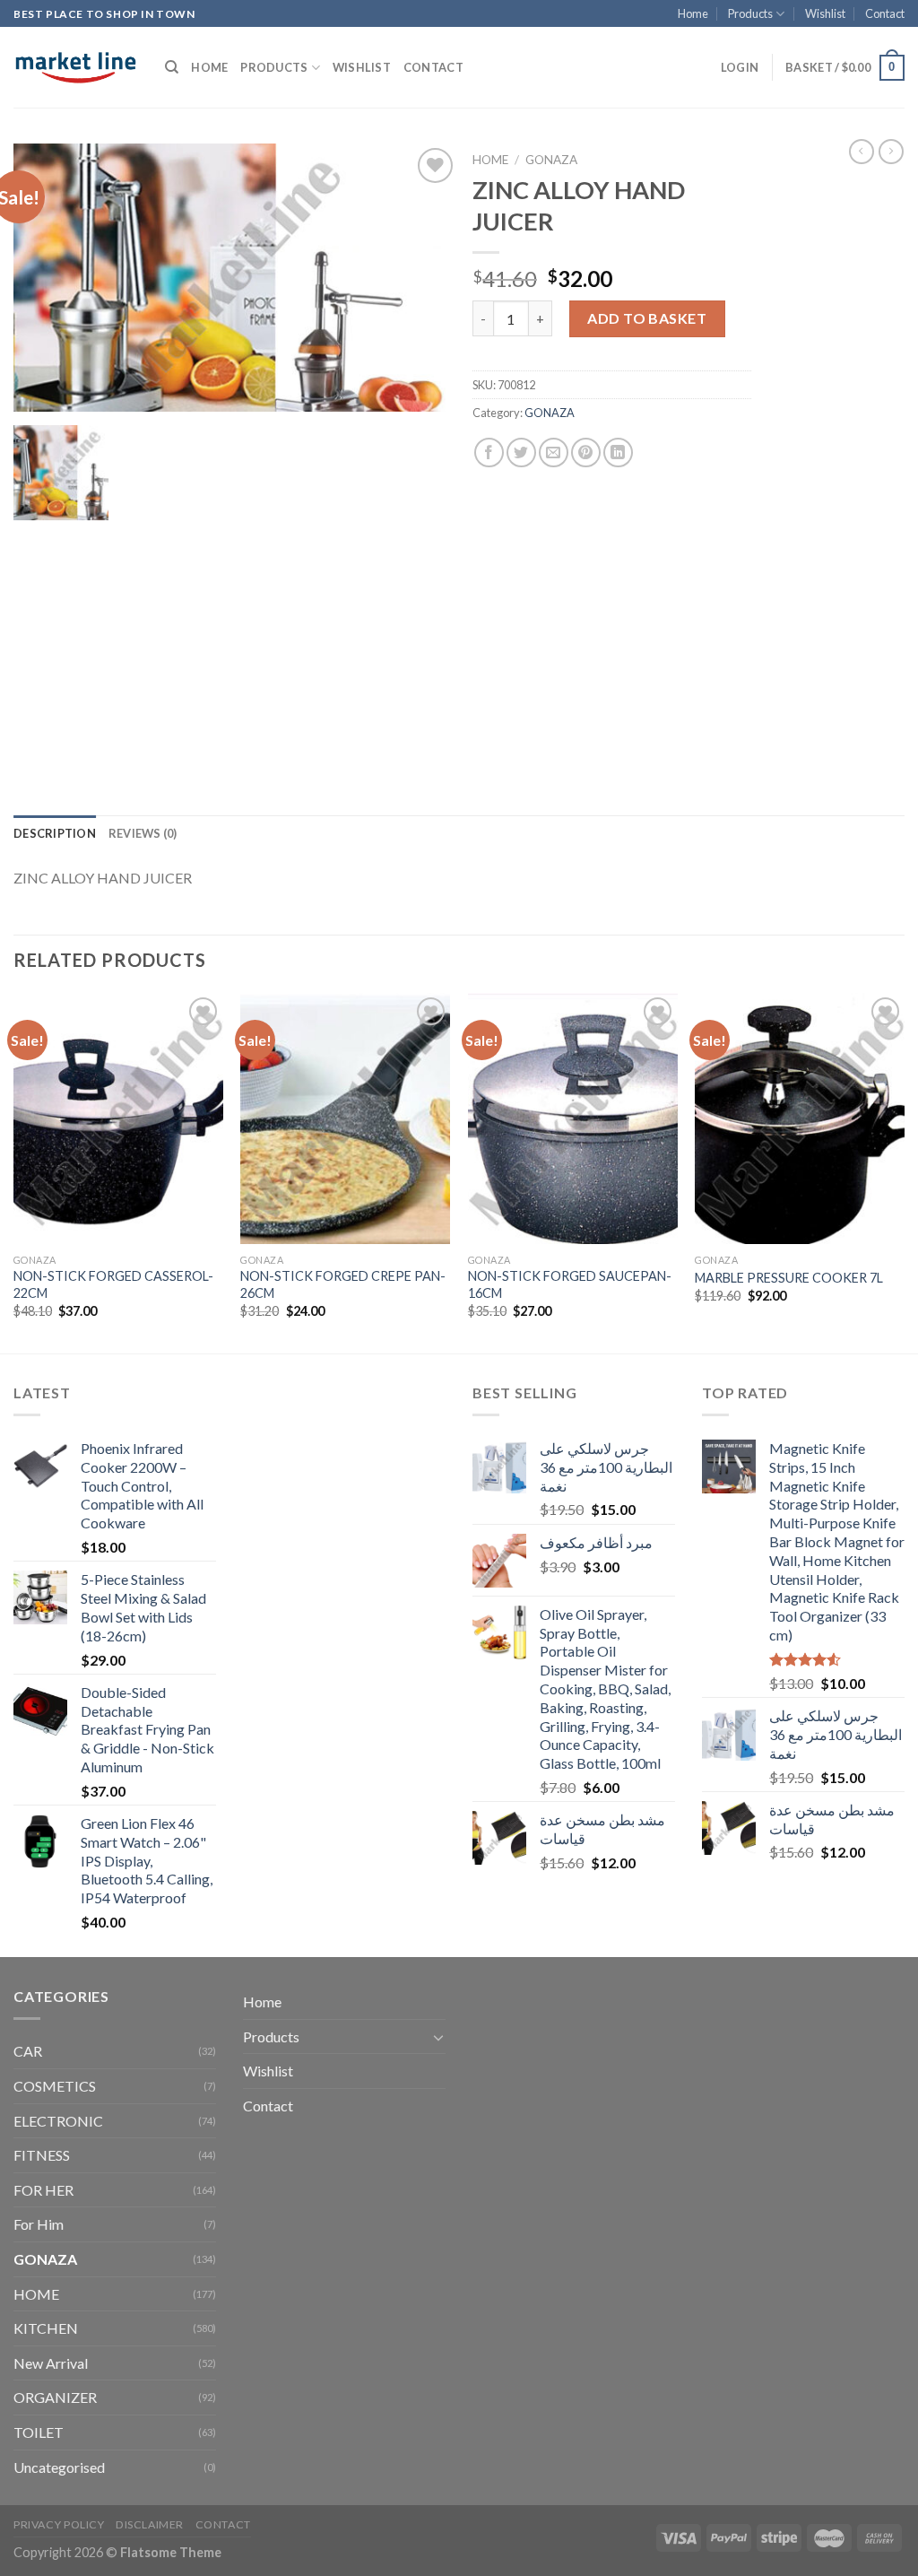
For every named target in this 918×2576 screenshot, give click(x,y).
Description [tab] (55, 833)
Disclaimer (150, 2524)
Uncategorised (59, 2467)
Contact (885, 13)
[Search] (172, 67)
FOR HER (43, 2190)
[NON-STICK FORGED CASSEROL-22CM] (118, 1118)
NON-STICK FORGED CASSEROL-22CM (113, 1284)
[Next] (904, 1171)
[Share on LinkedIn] (618, 453)
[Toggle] (438, 2037)
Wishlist (825, 13)
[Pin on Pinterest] (586, 453)
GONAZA (551, 160)
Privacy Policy (59, 2524)
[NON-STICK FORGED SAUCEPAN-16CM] (573, 1118)
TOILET (39, 2432)
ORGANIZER (55, 2397)
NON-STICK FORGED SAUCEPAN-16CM (570, 1284)
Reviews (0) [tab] (143, 833)
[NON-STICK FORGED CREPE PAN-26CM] (345, 1118)
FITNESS (42, 2155)
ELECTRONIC (58, 2121)
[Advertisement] (841, 465)
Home (693, 13)
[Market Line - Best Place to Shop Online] (76, 67)
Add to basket (647, 318)
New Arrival (51, 2363)
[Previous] (14, 1171)
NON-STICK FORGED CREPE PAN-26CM (343, 1284)
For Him (39, 2224)
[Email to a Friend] (554, 453)
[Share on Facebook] (489, 453)
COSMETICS (55, 2086)
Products (750, 13)
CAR (28, 2051)
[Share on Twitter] (521, 453)
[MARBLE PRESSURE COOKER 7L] (800, 1118)
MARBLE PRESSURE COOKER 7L (789, 1278)
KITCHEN (46, 2328)
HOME (36, 2294)
